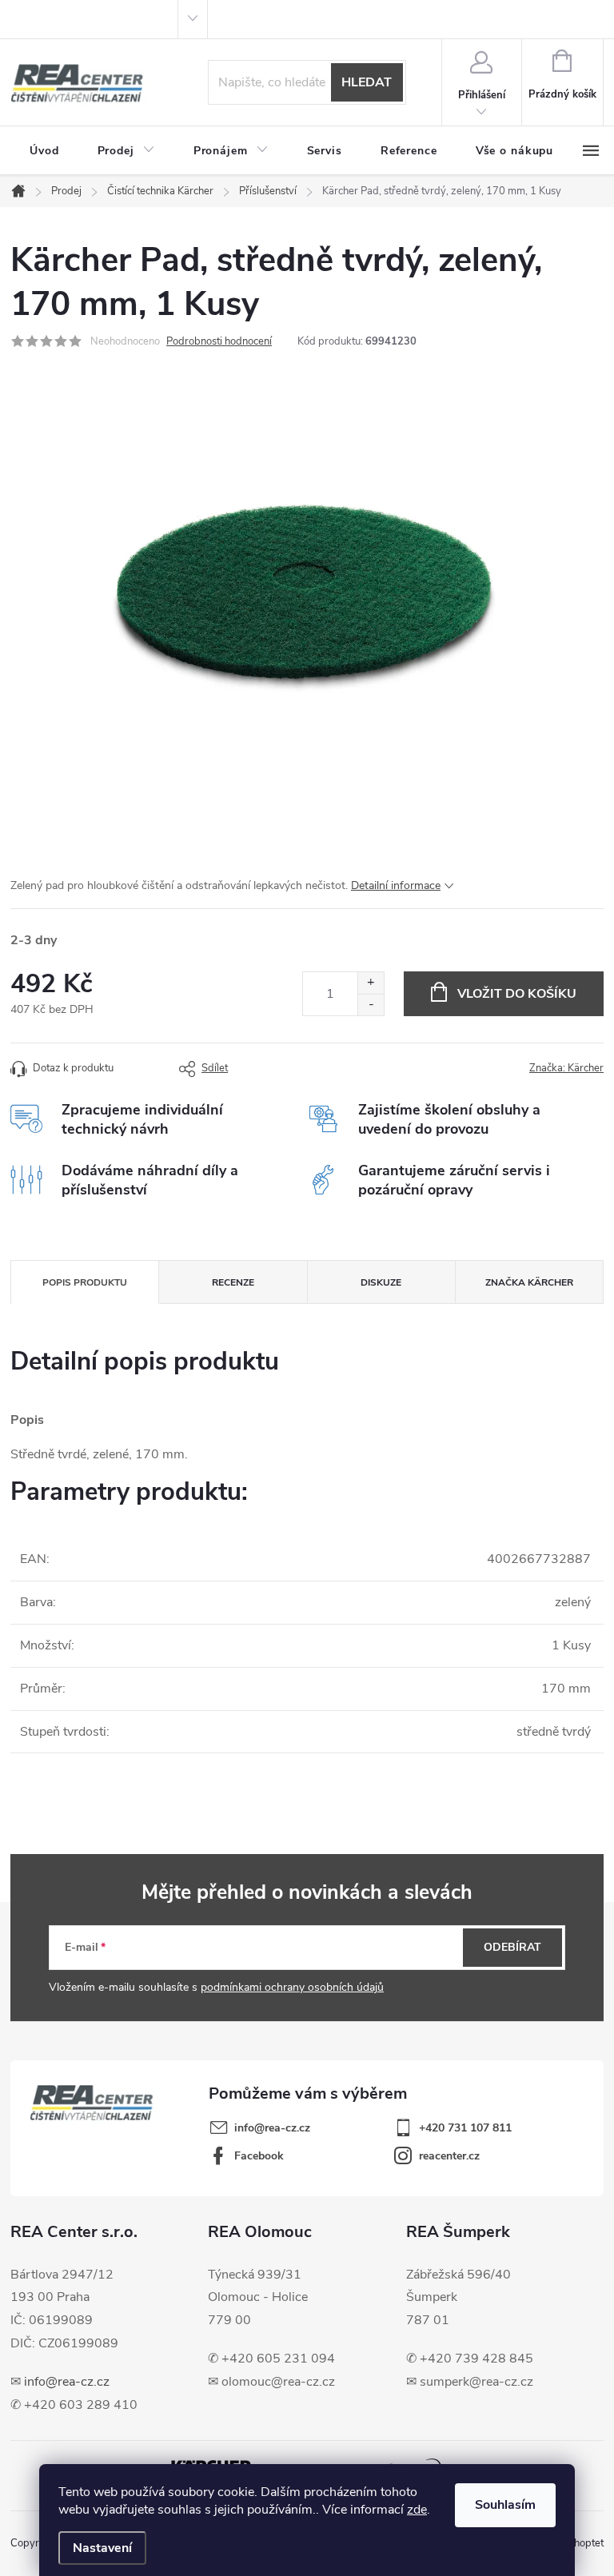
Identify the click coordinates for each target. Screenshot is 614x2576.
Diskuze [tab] (381, 1282)
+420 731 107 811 (465, 2128)
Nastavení (102, 2548)
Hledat (367, 82)
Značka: (566, 1068)
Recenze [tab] (233, 1282)
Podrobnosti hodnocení (219, 341)
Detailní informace (396, 885)
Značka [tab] (529, 1282)
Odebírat (512, 1947)
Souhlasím (505, 2505)
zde (417, 2510)
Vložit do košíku (517, 994)
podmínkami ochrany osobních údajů (292, 1987)
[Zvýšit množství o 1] (371, 983)
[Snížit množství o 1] (371, 1005)
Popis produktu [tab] (85, 1282)
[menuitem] (44, 151)
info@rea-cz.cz (67, 2382)
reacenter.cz (449, 2156)
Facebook (259, 2156)
